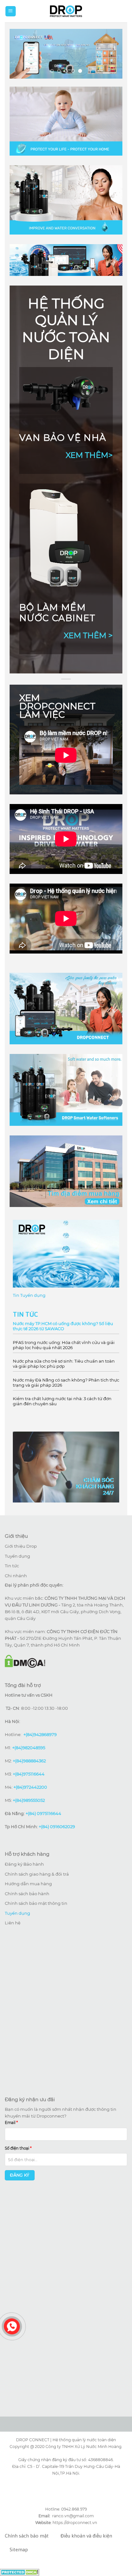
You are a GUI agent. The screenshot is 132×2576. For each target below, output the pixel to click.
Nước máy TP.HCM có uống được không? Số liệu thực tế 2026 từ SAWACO (63, 1326)
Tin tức (12, 1566)
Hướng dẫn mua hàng (28, 1884)
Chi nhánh (16, 1576)
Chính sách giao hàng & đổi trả (37, 1874)
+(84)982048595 (29, 1748)
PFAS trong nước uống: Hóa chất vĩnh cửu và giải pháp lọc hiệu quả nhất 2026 (64, 1345)
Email (11, 2123)
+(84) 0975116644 (43, 1813)
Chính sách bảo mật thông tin (36, 1903)
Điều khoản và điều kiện (86, 2536)
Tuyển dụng (17, 1556)
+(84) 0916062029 (57, 1827)
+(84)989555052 (29, 1800)
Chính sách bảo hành (27, 1894)
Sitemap (19, 2550)
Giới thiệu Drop (21, 1546)
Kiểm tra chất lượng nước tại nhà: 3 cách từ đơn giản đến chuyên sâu (62, 1401)
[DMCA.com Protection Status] (20, 2572)
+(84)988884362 (29, 1761)
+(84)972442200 (30, 1787)
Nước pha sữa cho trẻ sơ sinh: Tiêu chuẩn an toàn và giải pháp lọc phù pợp (64, 1364)
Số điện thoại (18, 2148)
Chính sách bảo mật (27, 2536)
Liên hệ (13, 1923)
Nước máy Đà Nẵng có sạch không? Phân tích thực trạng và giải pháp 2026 (66, 1382)
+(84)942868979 (40, 1734)
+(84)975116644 (29, 1774)
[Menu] (11, 11)
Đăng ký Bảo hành (24, 1864)
